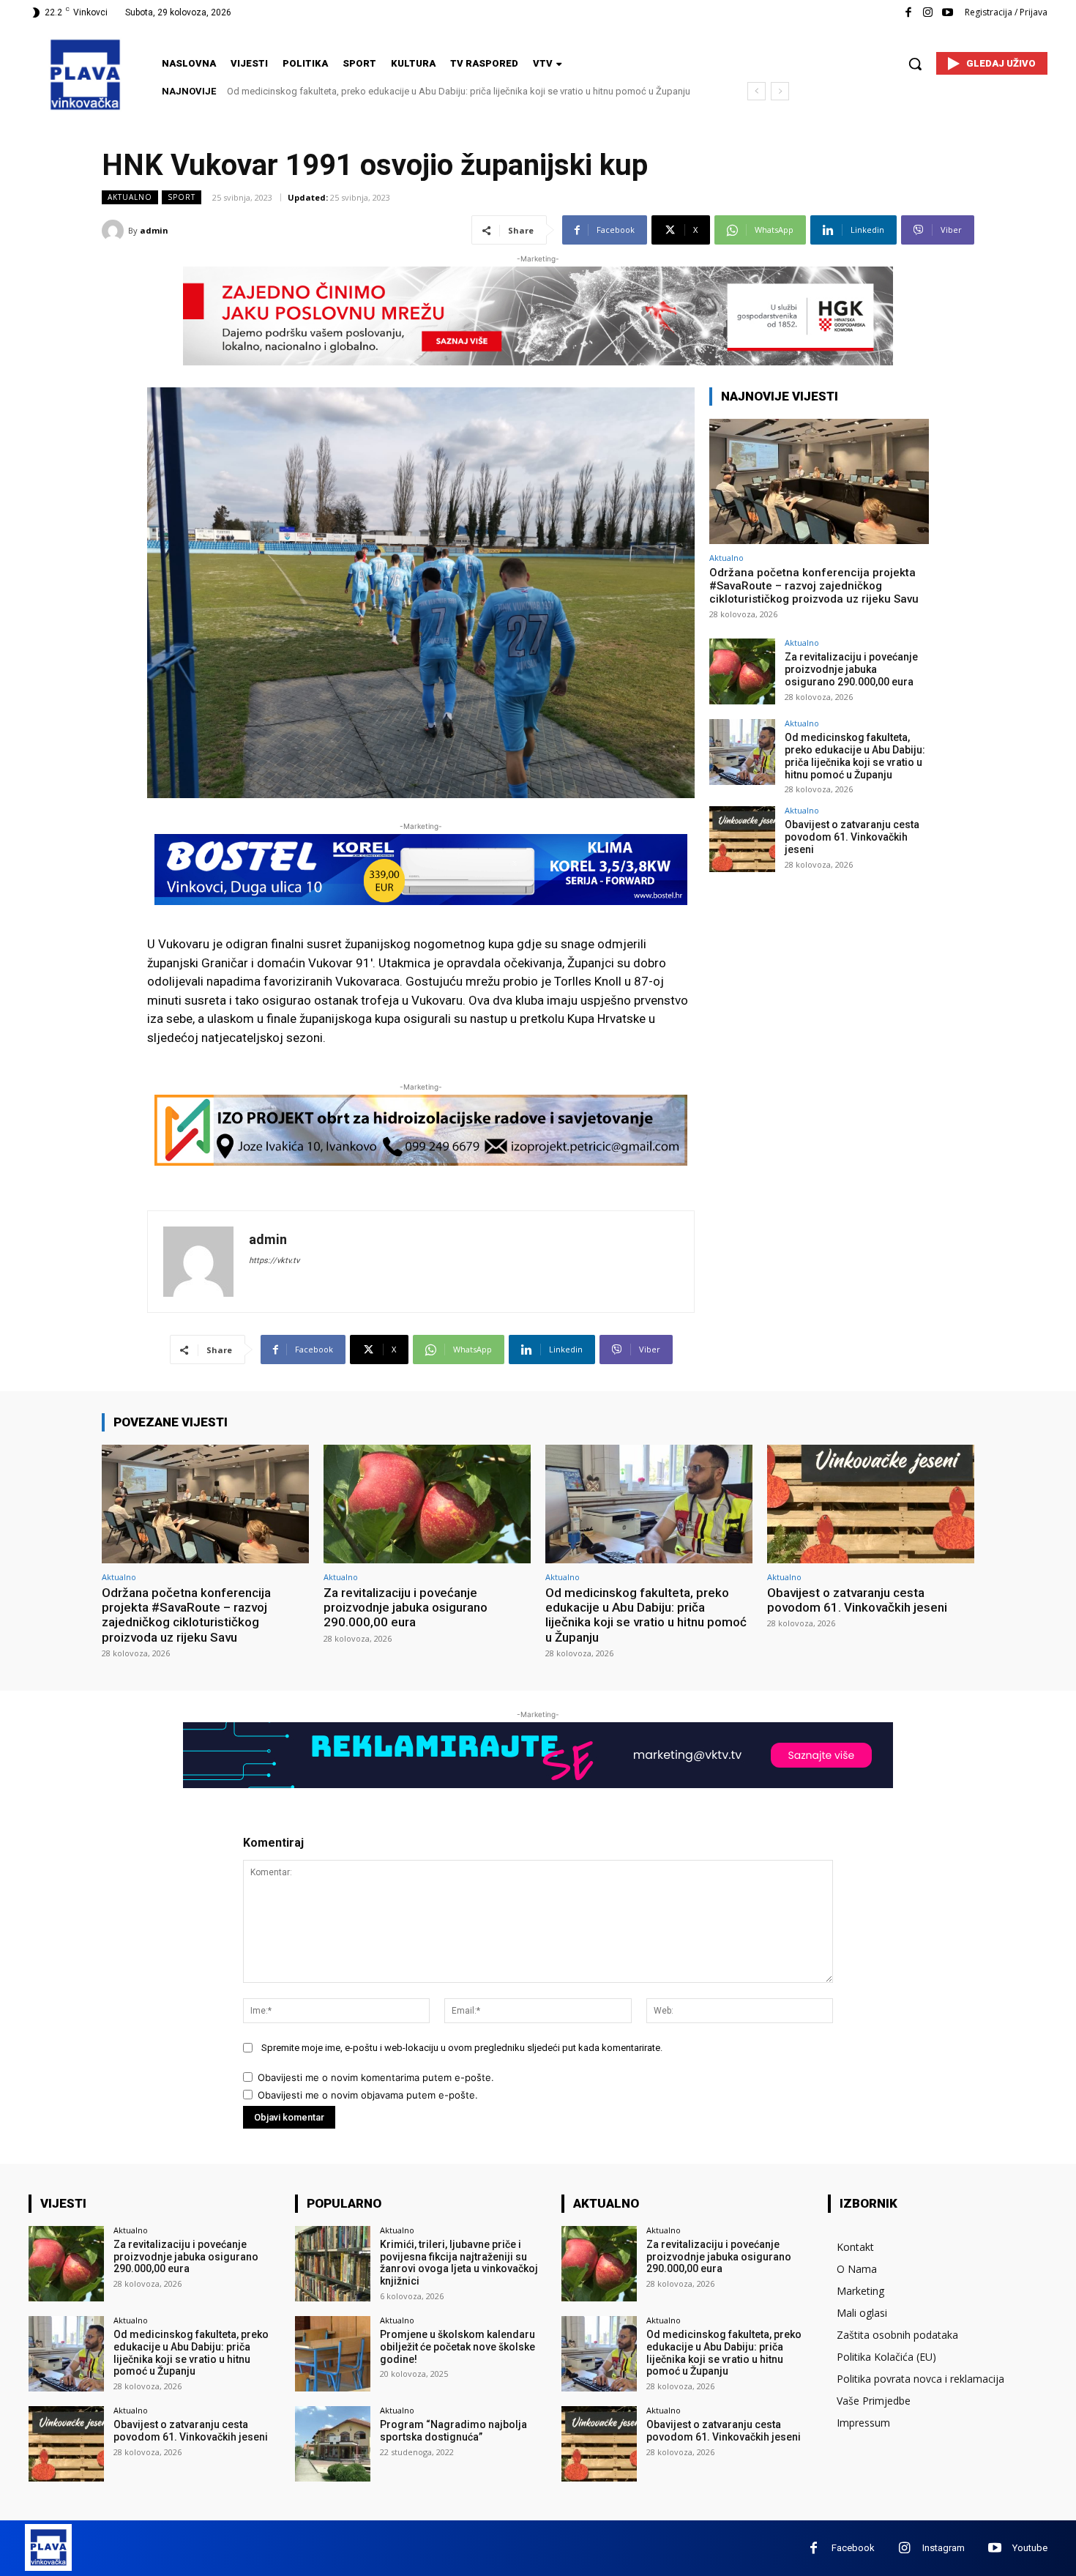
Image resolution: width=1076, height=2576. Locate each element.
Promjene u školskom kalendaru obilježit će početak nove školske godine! (457, 2347)
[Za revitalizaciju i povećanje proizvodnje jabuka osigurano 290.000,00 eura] (742, 671)
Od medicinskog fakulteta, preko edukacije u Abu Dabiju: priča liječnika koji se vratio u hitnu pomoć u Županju (855, 756)
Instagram (944, 2548)
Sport (182, 197)
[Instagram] (928, 13)
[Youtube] (948, 13)
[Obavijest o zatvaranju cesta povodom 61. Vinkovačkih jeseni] (742, 839)
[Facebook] (908, 13)
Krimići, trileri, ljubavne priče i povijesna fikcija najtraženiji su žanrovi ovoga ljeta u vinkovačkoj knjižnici (459, 2263)
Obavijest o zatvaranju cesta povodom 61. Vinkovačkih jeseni (356, 91)
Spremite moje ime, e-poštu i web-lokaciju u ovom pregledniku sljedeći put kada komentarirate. (462, 2048)
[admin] (115, 231)
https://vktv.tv (274, 1261)
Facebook (853, 2548)
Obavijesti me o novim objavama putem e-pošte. (368, 2095)
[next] (780, 91)
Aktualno (130, 197)
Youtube (1030, 2548)
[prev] (756, 91)
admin (154, 230)
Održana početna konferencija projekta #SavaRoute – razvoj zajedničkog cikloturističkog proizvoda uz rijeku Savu (814, 586)
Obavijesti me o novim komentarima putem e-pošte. (376, 2077)
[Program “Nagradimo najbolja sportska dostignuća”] (333, 2444)
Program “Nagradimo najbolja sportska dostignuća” (453, 2431)
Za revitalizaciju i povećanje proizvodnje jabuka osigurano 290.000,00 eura (851, 669)
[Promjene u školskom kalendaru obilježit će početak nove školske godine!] (333, 2354)
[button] (915, 64)
